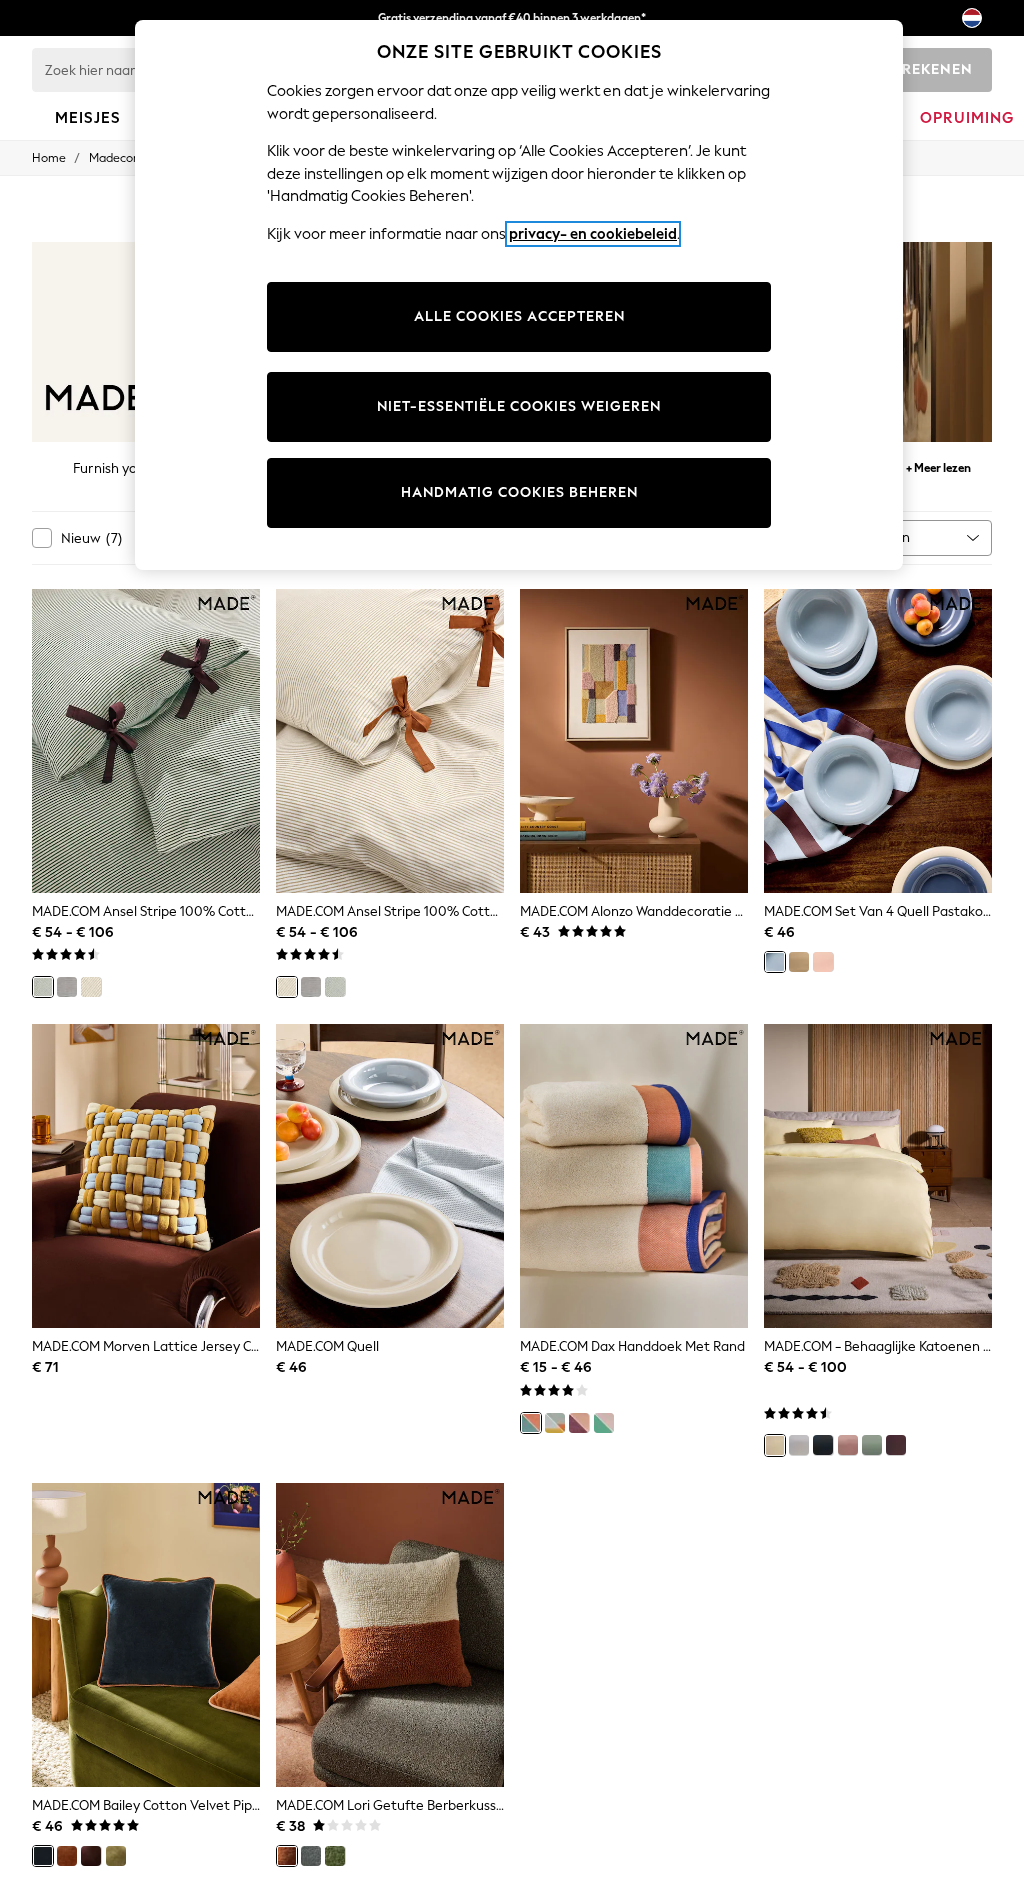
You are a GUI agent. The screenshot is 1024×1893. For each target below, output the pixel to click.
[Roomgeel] (775, 1445)
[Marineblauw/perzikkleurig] (531, 1423)
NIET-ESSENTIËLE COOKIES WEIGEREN (519, 406)
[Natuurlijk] (91, 987)
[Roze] (823, 962)
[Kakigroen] (116, 1856)
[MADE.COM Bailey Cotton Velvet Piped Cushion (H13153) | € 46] (146, 1635)
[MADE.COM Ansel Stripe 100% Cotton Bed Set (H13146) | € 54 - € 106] (390, 741)
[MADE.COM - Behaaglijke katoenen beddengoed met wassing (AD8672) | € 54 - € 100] (878, 1176)
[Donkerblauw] (43, 1856)
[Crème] (799, 962)
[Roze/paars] (579, 1423)
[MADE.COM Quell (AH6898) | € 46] (390, 1176)
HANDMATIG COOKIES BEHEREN (519, 492)
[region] (519, 295)
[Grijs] (67, 987)
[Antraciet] (823, 1445)
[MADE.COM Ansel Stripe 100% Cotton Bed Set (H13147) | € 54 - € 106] (146, 741)
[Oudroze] (848, 1445)
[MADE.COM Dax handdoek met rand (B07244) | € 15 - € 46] (634, 1176)
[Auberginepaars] (896, 1445)
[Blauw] (775, 962)
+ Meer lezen (938, 465)
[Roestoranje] (67, 1856)
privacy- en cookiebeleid (593, 234)
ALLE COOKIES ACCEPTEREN (519, 316)
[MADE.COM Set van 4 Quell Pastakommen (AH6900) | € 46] (878, 741)
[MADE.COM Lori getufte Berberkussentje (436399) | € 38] (390, 1635)
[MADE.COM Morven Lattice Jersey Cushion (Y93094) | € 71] (146, 1176)
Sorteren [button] (882, 537)
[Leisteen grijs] (311, 1856)
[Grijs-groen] (872, 1445)
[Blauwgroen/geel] (555, 1423)
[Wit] (799, 1445)
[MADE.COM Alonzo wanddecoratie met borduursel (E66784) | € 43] (634, 741)
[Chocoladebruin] (91, 1856)
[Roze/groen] (604, 1423)
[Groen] (43, 987)
